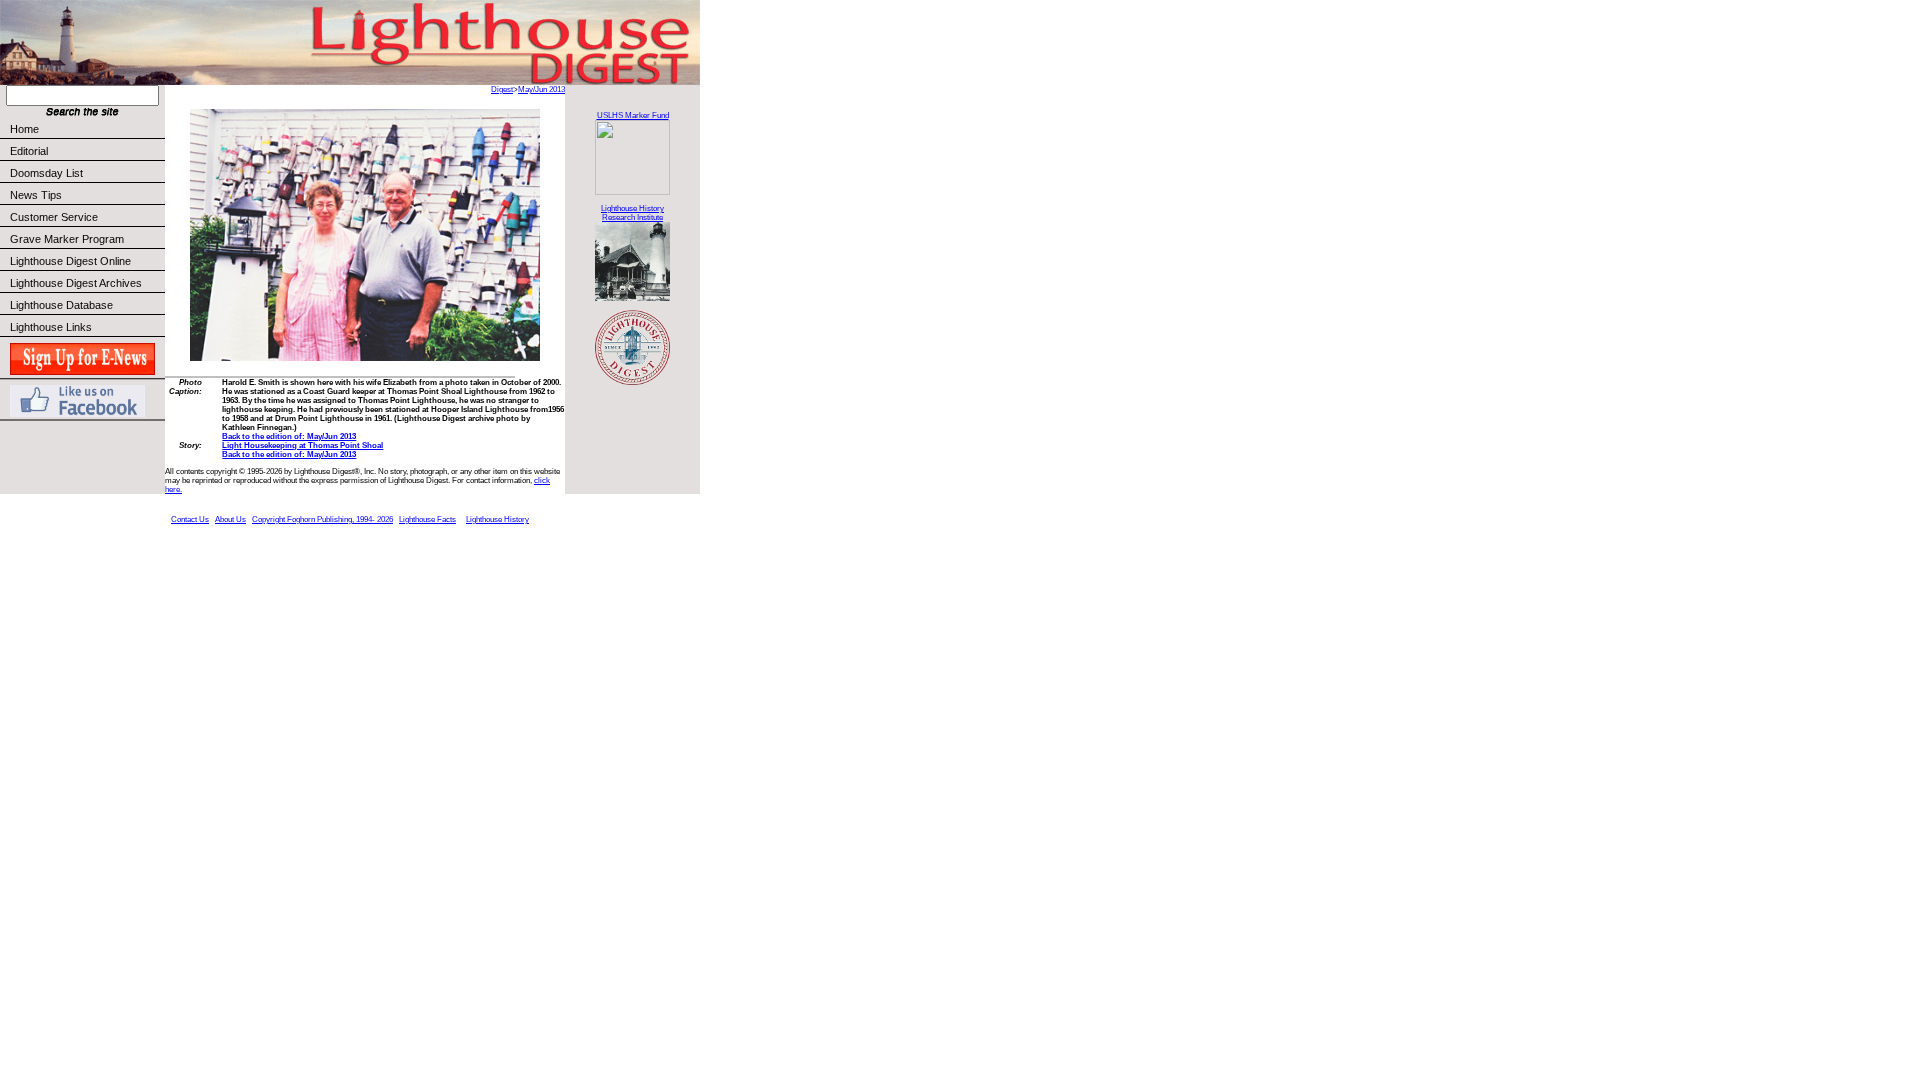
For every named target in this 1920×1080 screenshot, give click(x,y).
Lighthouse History (497, 519)
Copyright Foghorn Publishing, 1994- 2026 (322, 519)
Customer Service (54, 217)
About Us (230, 519)
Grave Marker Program (67, 239)
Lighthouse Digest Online (70, 261)
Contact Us (190, 519)
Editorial (29, 151)
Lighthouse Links (51, 327)
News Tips (36, 195)
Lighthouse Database (61, 305)
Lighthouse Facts (427, 519)
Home (24, 129)
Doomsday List (46, 173)
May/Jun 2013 (541, 89)
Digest (502, 89)
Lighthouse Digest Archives (76, 283)
